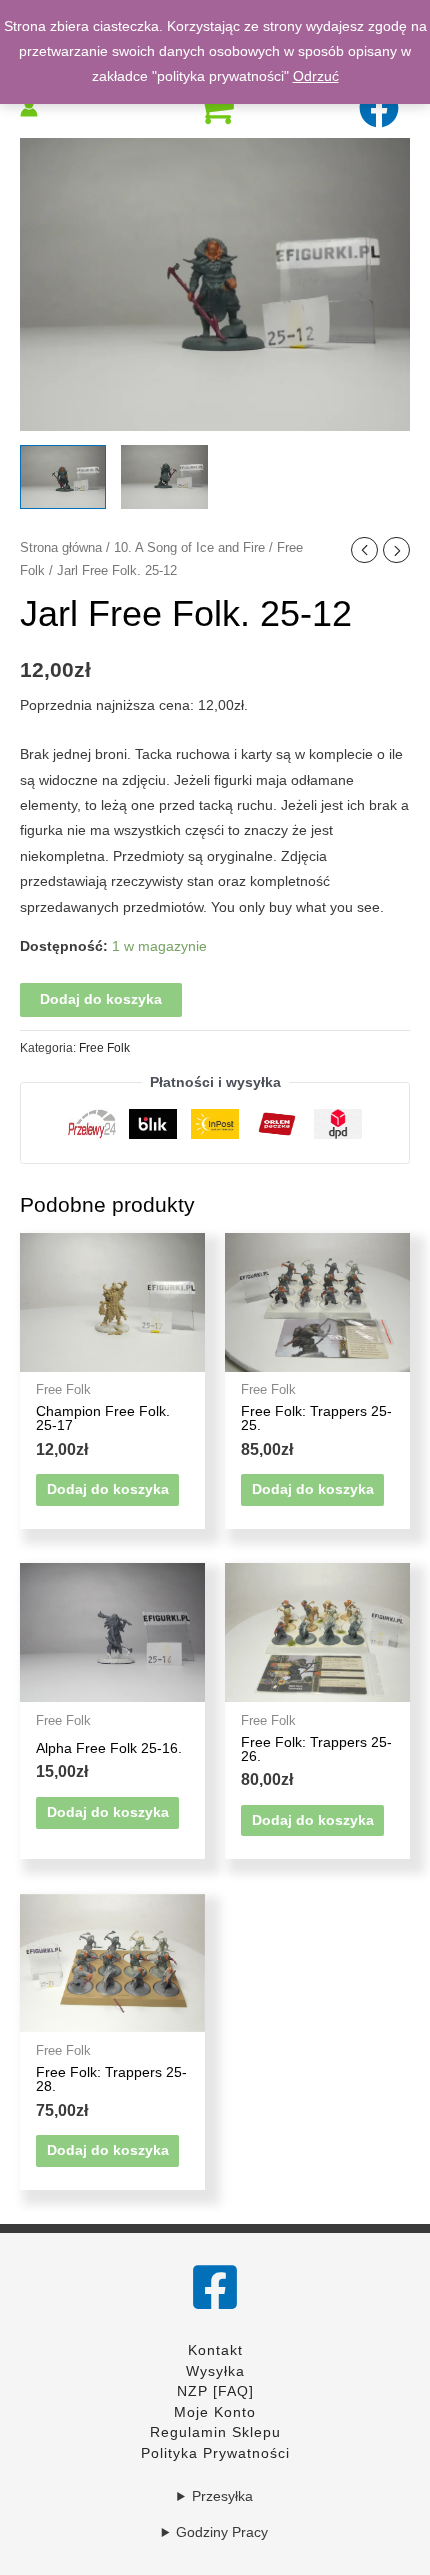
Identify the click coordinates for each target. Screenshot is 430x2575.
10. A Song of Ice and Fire (189, 548)
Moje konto (215, 2412)
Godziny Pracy (222, 2532)
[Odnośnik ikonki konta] (29, 108)
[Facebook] (215, 2287)
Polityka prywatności (215, 2453)
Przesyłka (222, 2496)
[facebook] (381, 108)
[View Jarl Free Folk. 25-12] (63, 477)
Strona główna (61, 548)
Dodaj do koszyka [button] (108, 1489)
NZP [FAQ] (215, 2391)
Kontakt (215, 2350)
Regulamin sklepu (215, 2432)
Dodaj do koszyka (101, 999)
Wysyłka (215, 2371)
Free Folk (104, 1048)
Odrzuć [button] (316, 76)
